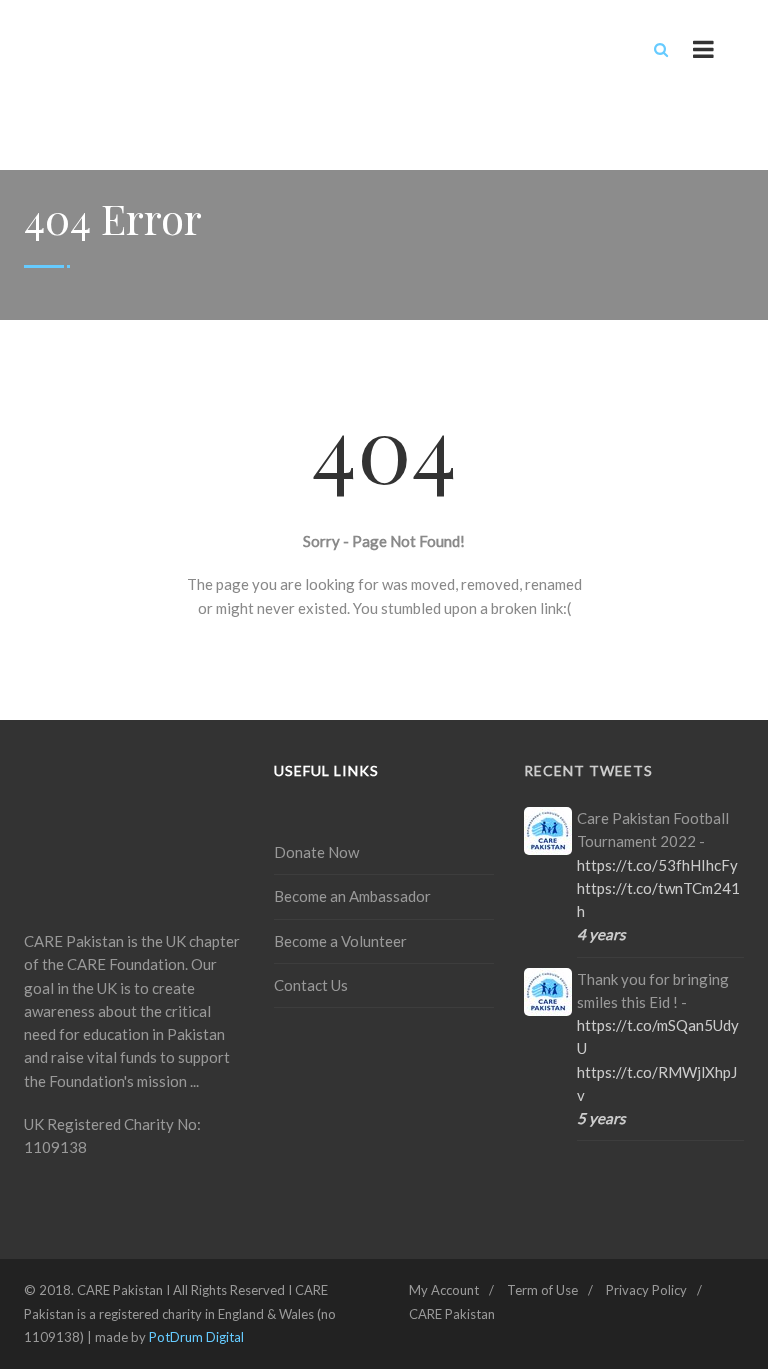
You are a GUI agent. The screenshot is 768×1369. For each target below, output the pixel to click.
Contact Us (311, 985)
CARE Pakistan (452, 1314)
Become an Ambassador (352, 896)
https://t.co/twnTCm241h (658, 899)
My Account (444, 1290)
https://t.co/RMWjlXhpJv (657, 1083)
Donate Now (316, 852)
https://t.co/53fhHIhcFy (657, 865)
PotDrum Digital (196, 1337)
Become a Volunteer (340, 941)
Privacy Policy (646, 1290)
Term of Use (542, 1290)
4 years (601, 934)
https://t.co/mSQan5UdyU (658, 1036)
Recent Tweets (588, 770)
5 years (601, 1118)
